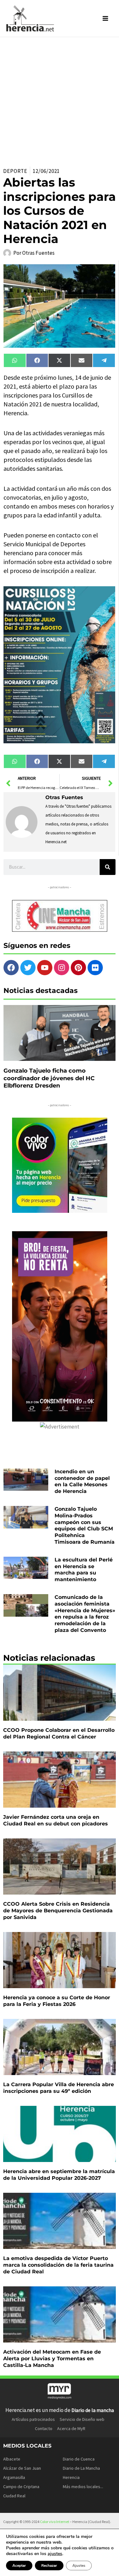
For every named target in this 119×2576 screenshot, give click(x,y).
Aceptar (19, 2566)
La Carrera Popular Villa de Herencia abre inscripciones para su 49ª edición (59, 2088)
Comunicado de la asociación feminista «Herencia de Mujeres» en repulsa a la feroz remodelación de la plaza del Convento (85, 1614)
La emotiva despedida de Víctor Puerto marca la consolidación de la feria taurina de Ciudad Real (58, 2265)
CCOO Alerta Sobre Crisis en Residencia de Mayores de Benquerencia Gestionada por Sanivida (58, 1911)
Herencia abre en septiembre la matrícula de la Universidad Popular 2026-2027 (59, 2175)
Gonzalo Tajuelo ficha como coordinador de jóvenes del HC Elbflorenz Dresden (49, 1078)
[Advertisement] (60, 100)
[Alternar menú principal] (106, 18)
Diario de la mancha (93, 2410)
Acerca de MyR (71, 2428)
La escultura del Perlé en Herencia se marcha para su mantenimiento (84, 1570)
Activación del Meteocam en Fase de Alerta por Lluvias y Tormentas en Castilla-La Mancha (52, 2359)
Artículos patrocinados (33, 2419)
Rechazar (49, 2566)
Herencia (71, 2477)
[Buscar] (108, 867)
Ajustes (79, 2566)
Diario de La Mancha (81, 2468)
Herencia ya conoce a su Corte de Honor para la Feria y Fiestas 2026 (57, 2001)
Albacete (12, 2459)
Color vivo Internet (55, 2522)
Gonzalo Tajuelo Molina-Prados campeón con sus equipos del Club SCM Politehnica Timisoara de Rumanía (85, 1525)
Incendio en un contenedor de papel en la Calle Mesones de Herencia (82, 1481)
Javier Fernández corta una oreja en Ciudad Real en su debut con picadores (56, 1820)
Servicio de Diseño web (82, 2419)
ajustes (55, 2554)
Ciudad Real (14, 2496)
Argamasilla (14, 2477)
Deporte (15, 171)
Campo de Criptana (21, 2487)
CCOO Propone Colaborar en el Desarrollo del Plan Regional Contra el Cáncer (59, 1733)
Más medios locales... (83, 2487)
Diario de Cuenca (79, 2459)
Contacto (44, 2428)
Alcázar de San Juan (22, 2468)
